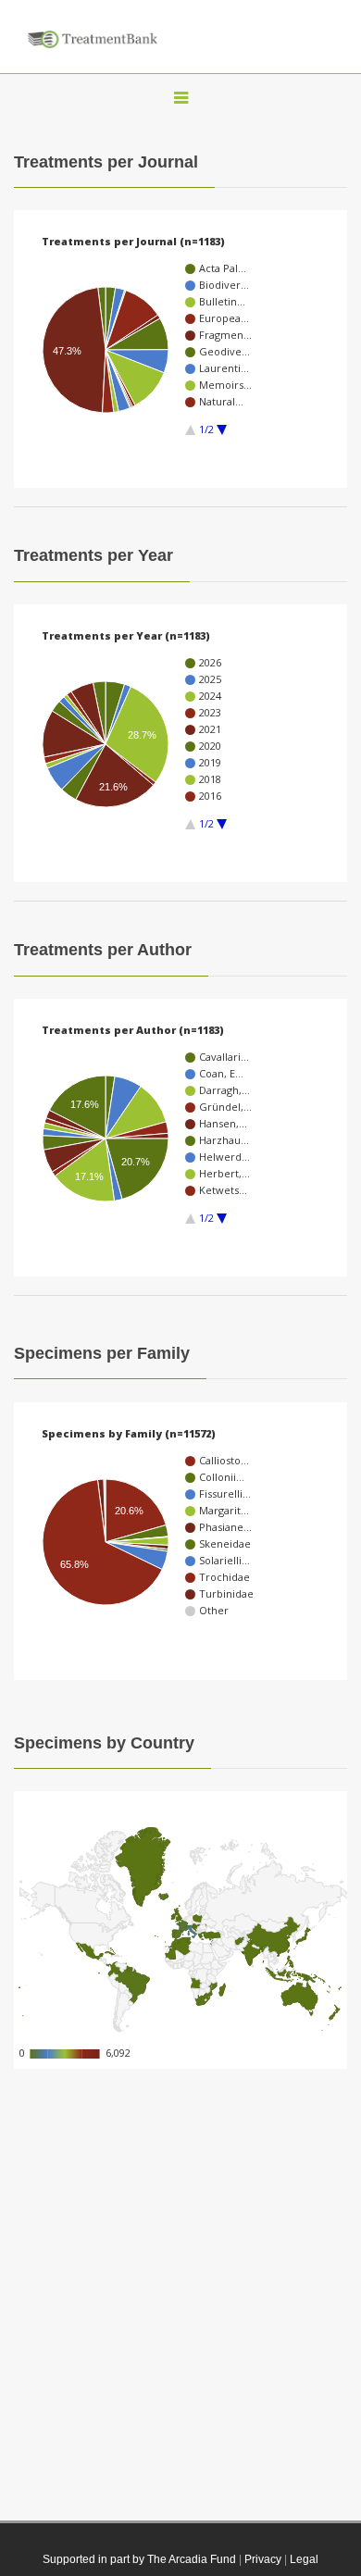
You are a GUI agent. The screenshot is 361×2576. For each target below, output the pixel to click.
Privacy (263, 2559)
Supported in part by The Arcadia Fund (139, 2559)
